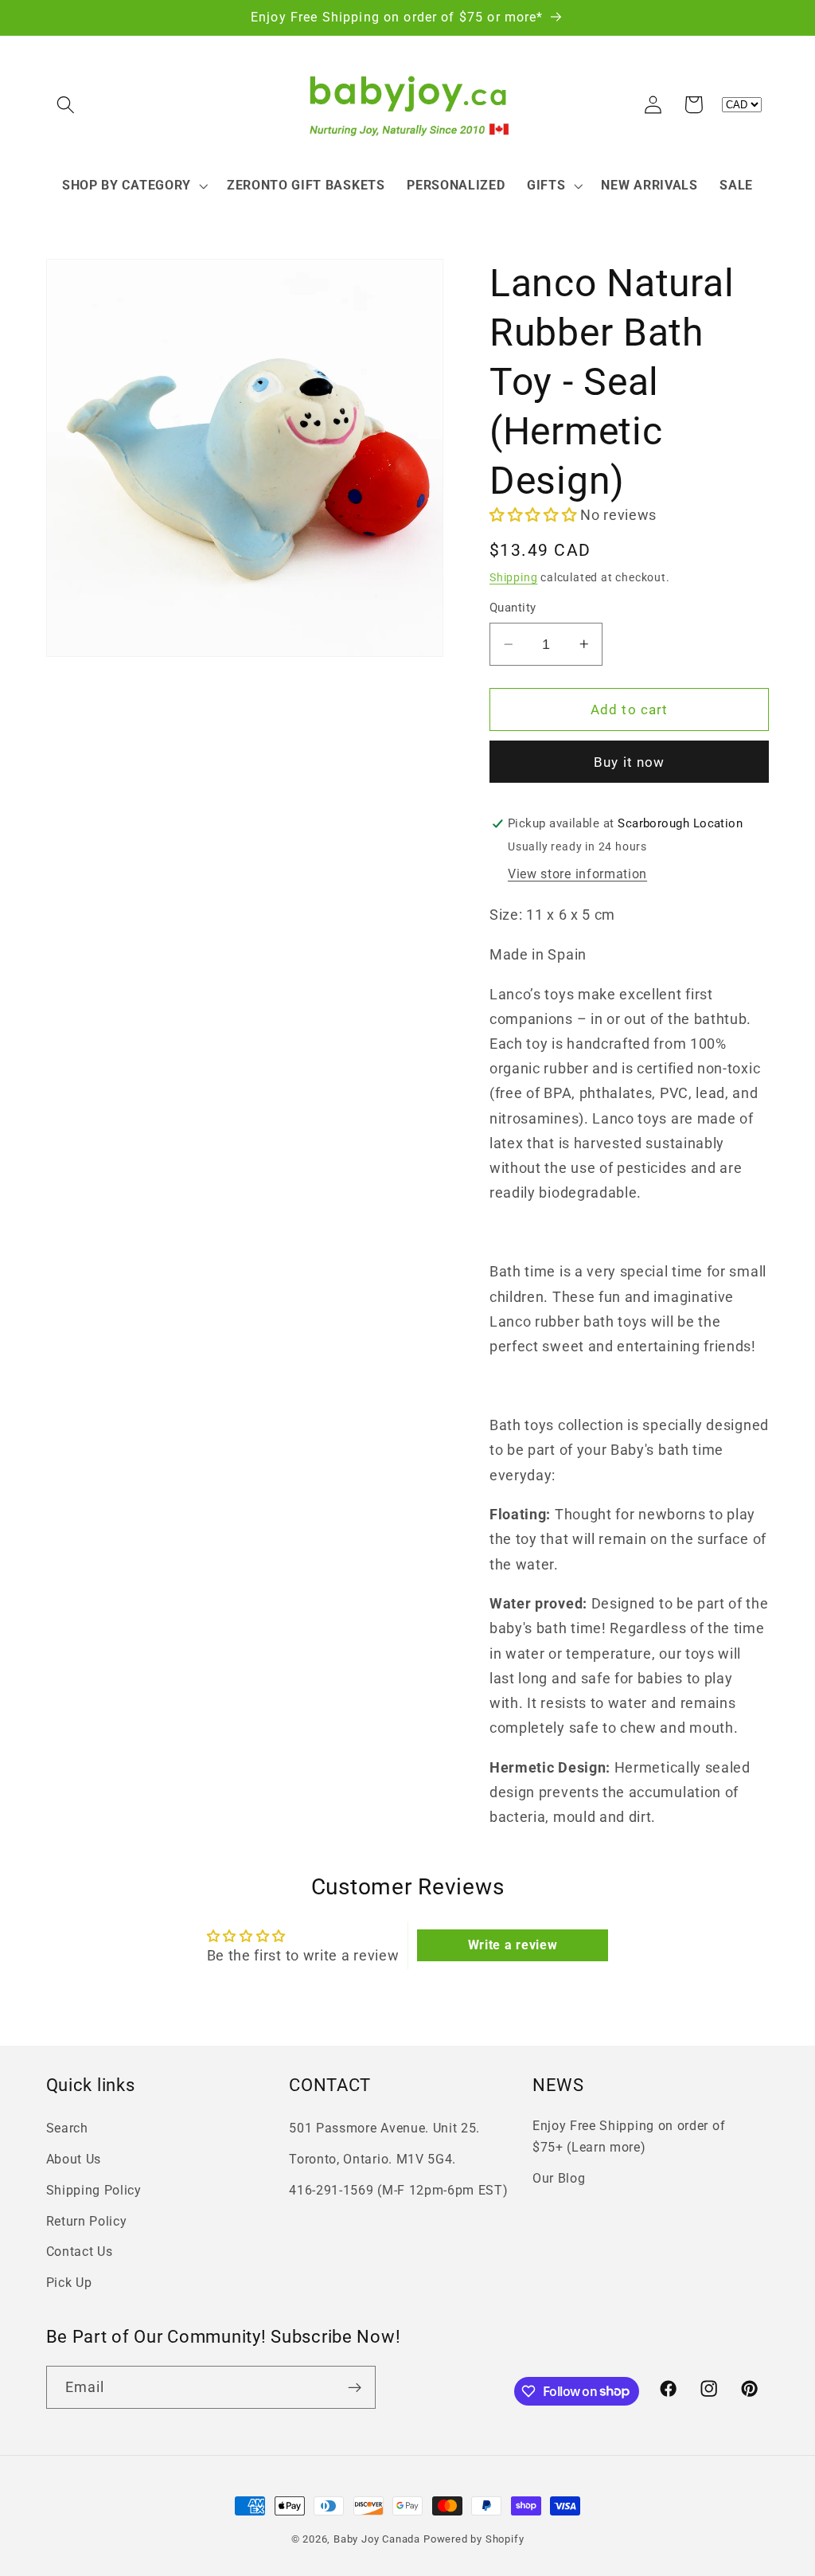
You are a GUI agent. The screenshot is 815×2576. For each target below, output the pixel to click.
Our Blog (559, 2178)
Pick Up (69, 2283)
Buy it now (630, 762)
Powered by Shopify (474, 2539)
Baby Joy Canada (377, 2539)
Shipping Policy (94, 2190)
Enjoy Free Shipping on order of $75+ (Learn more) (629, 2136)
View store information (577, 874)
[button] (66, 105)
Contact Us (80, 2252)
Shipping (513, 577)
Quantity (513, 608)
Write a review (513, 1945)
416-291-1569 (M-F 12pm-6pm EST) (398, 2190)
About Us (74, 2159)
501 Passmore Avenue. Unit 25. (384, 2128)
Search (67, 2128)
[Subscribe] (355, 2387)
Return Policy (87, 2221)
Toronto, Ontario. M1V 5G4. (372, 2159)
